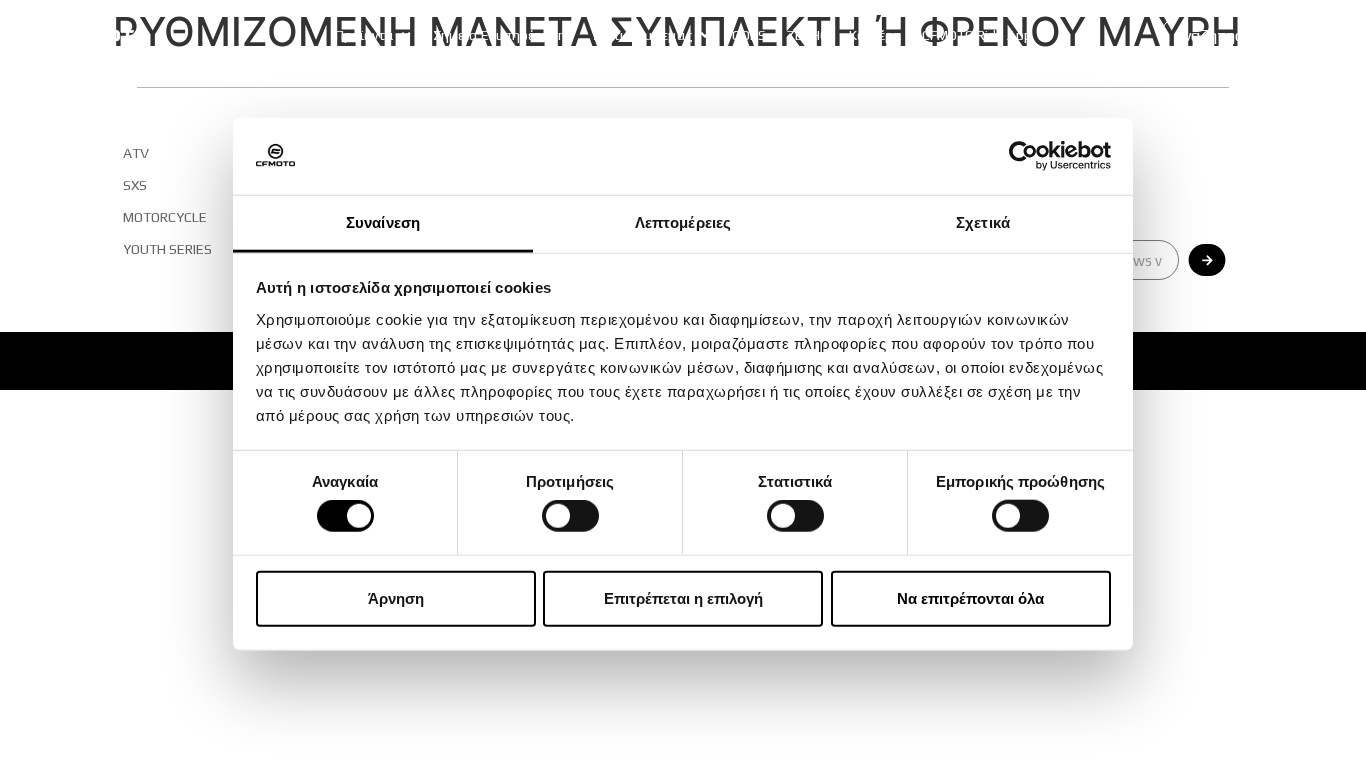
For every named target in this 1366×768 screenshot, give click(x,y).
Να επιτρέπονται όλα (970, 597)
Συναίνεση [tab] (383, 222)
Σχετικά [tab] (983, 222)
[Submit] (1207, 260)
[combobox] (1231, 35)
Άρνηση (396, 597)
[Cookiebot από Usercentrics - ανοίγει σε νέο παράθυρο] (1023, 156)
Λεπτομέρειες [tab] (683, 222)
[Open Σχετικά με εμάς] (705, 35)
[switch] (570, 516)
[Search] (1320, 35)
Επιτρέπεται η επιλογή (683, 597)
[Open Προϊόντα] (406, 35)
